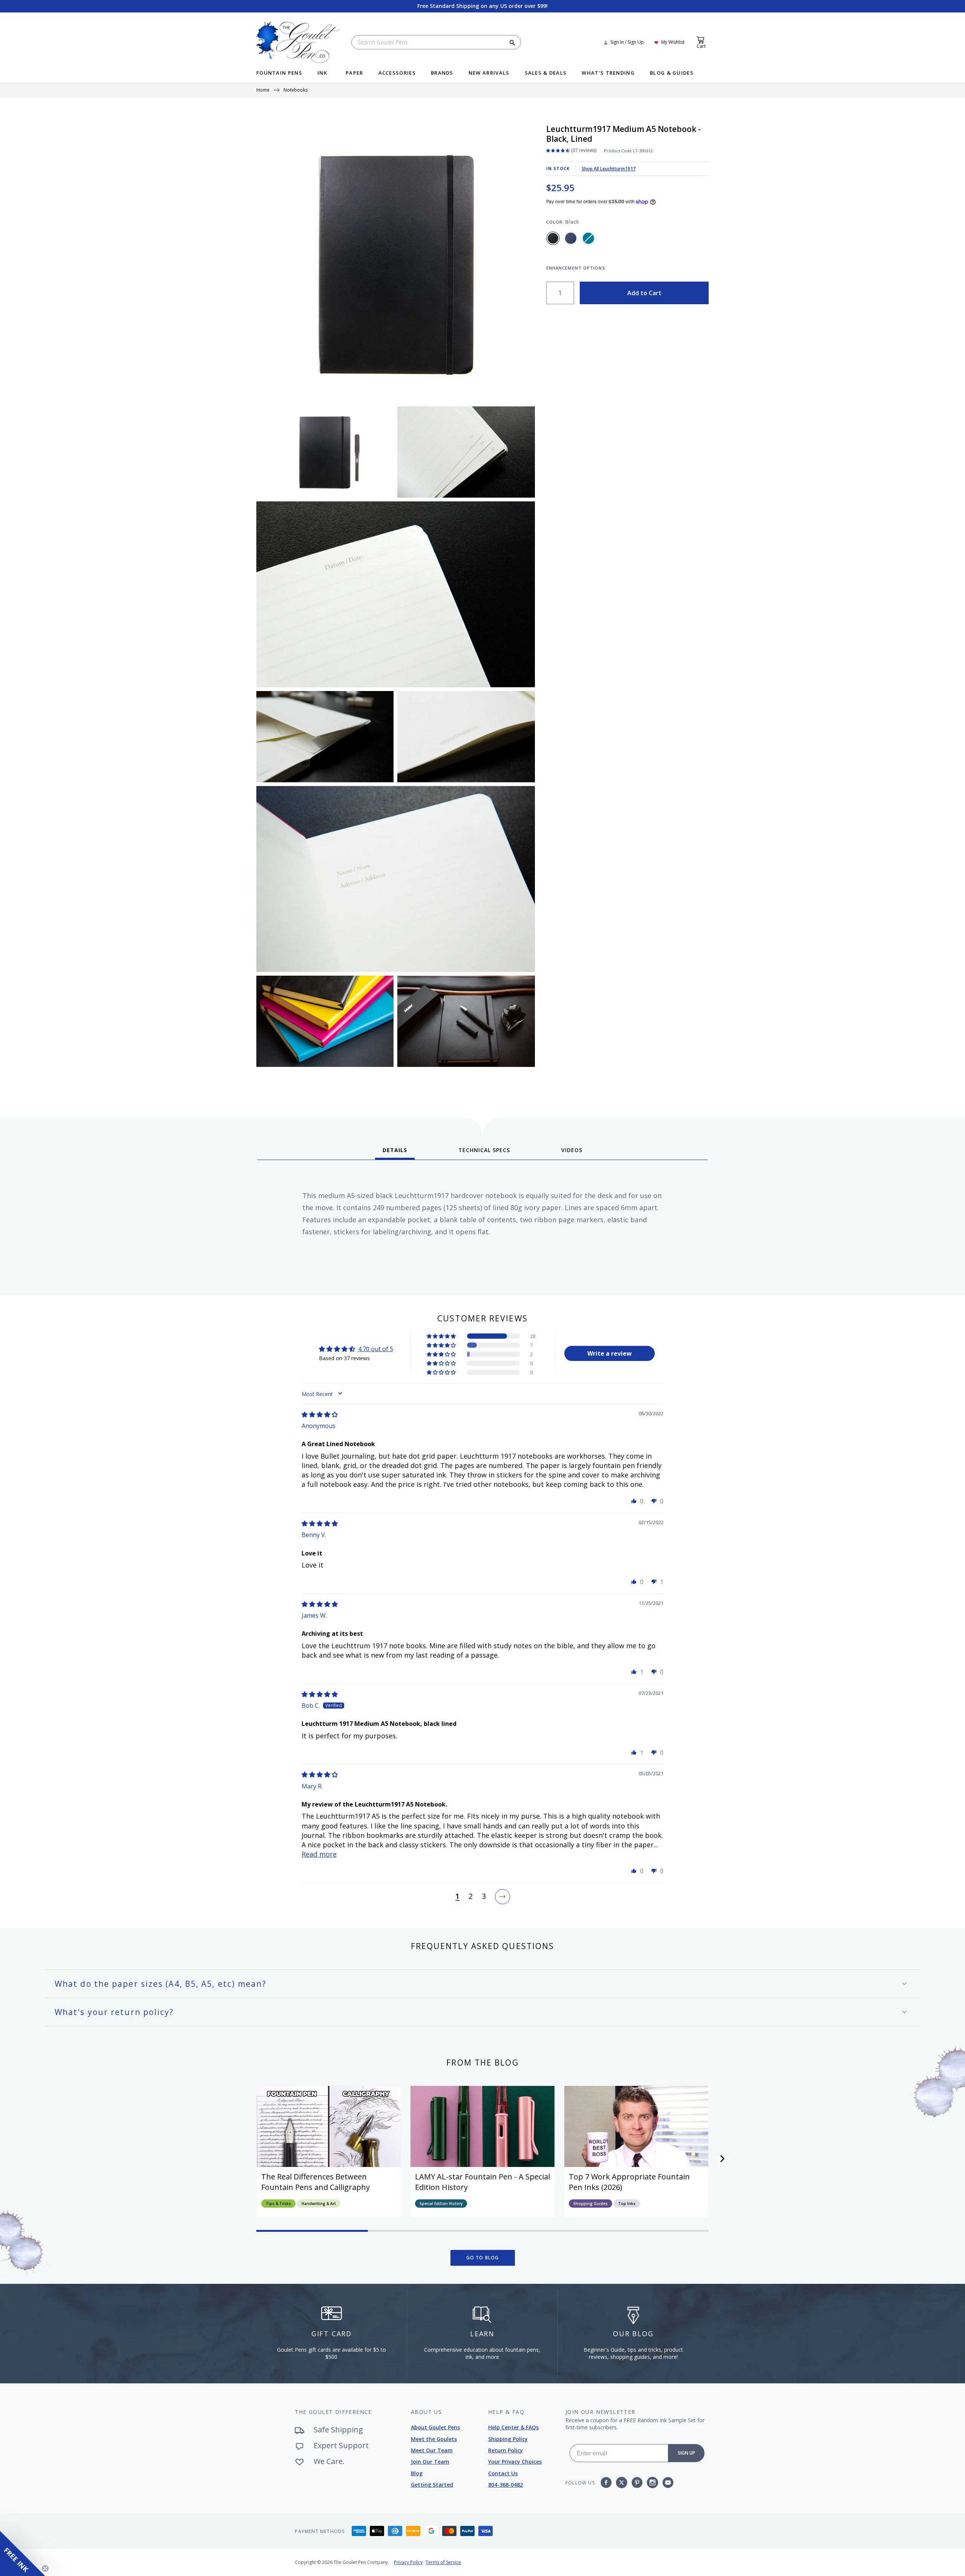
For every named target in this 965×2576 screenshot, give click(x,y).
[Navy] (571, 238)
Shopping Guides (590, 2204)
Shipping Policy (508, 2439)
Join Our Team (430, 2462)
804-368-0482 (505, 2485)
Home (263, 90)
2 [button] (471, 1897)
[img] (320, 1414)
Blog (417, 2473)
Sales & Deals (546, 73)
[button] (442, 1336)
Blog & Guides (672, 73)
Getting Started (432, 2485)
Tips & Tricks (278, 2204)
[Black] (553, 238)
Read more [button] (319, 1854)
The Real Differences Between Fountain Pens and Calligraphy (316, 2182)
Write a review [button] (610, 1353)
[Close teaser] (45, 2568)
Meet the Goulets (434, 2439)
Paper (355, 73)
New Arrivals (489, 73)
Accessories (397, 73)
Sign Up (686, 2453)
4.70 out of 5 (376, 1349)
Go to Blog (483, 2258)
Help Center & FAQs (513, 2427)
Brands (442, 73)
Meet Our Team (432, 2450)
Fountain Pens (279, 73)
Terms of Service (443, 2562)
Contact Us (503, 2473)
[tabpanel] (482, 1225)
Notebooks (296, 90)
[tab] (395, 1153)
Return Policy (505, 2450)
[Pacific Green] (588, 238)
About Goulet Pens (435, 2427)
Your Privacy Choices (515, 2462)
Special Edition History (441, 2204)
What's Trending (608, 73)
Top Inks (627, 2204)
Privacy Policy (408, 2562)
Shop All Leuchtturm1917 (609, 169)
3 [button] (484, 1897)
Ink (322, 73)
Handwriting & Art (319, 2204)
